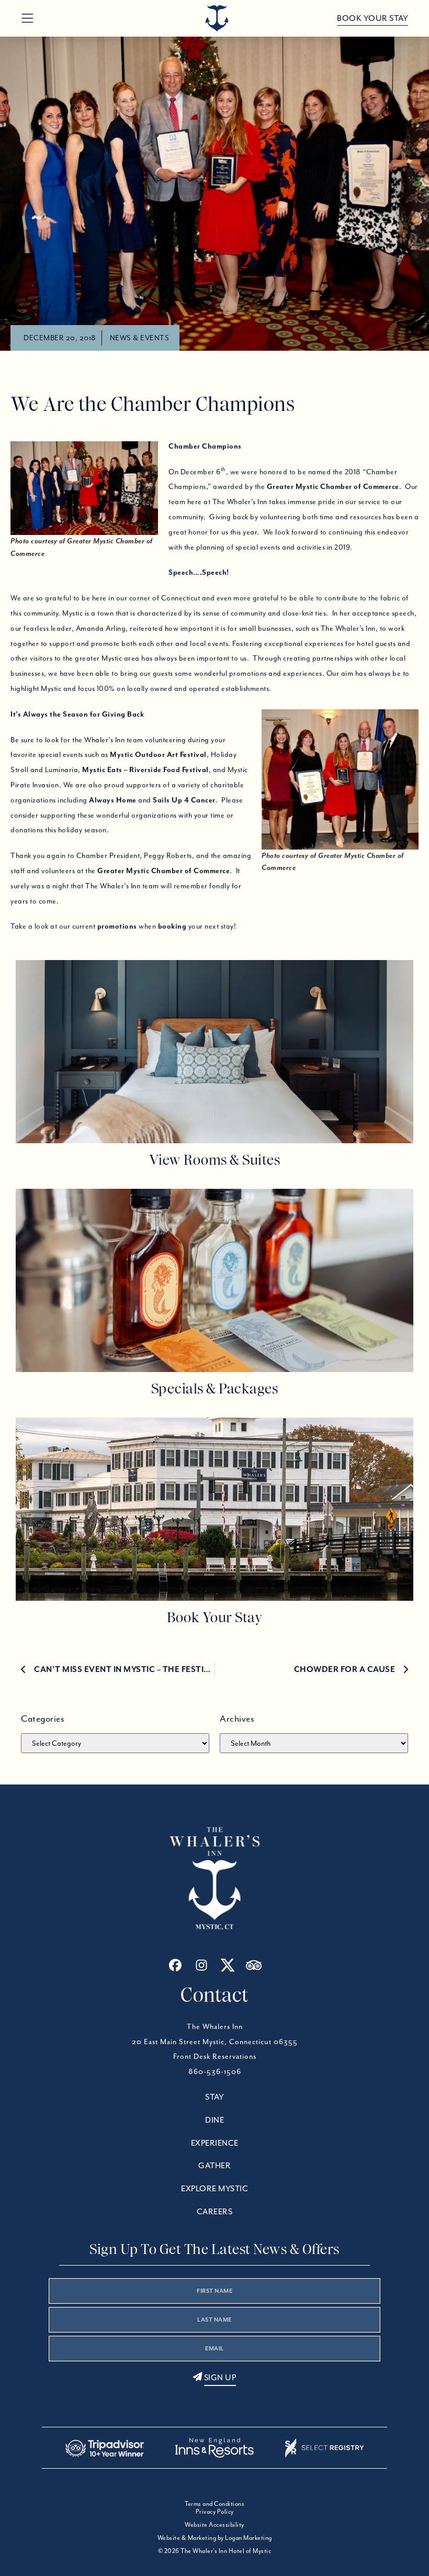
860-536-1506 (215, 2071)
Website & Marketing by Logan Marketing (215, 2538)
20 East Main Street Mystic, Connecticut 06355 (215, 2042)
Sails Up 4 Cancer (184, 800)
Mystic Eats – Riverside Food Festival (145, 770)
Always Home (113, 800)
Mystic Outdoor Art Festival (158, 754)
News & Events (140, 338)
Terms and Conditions (214, 2503)
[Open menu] (27, 19)
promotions (117, 926)
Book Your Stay (372, 18)
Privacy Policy (215, 2511)
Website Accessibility (214, 2524)
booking (172, 926)
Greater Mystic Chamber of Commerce (333, 486)
